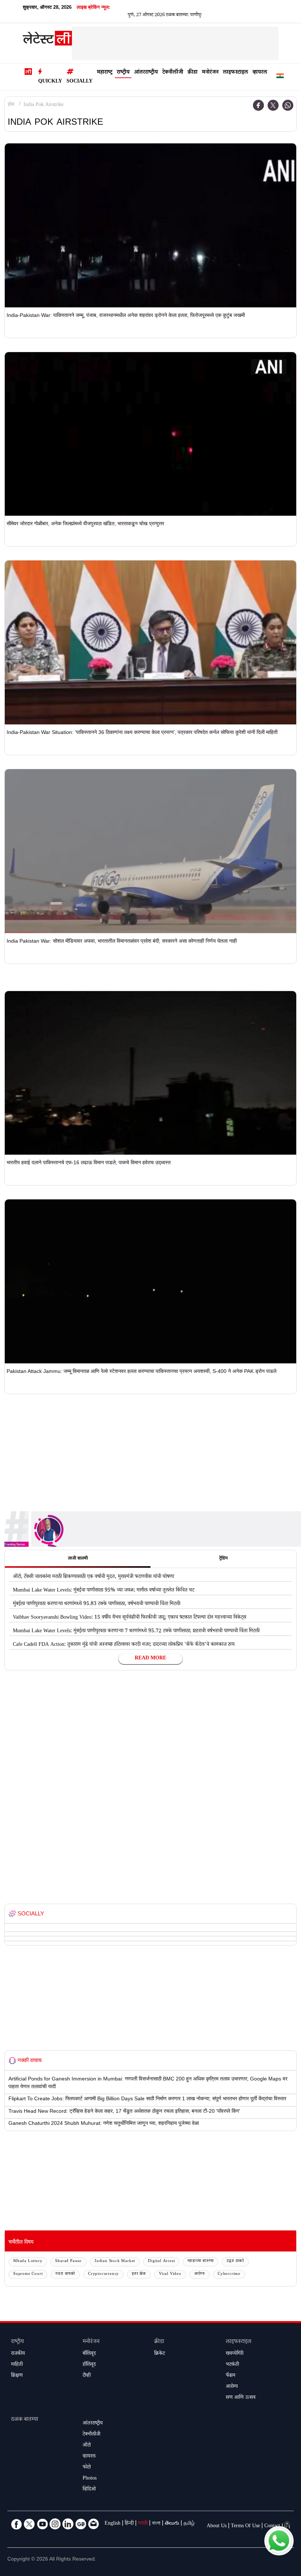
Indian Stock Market (115, 2261)
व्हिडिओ (89, 2490)
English (113, 2524)
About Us (217, 2526)
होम (11, 105)
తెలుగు (172, 2524)
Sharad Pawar (68, 2261)
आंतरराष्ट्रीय (146, 73)
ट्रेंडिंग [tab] (223, 1559)
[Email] (94, 2524)
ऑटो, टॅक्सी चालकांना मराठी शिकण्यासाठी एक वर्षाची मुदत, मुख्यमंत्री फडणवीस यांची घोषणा (93, 1577)
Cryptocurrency (104, 2274)
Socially (79, 82)
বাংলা (156, 2524)
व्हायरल (260, 73)
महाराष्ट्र (105, 73)
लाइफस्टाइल (235, 73)
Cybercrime (229, 2274)
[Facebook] (258, 105)
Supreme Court (28, 2274)
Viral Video (170, 2274)
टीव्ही (87, 2376)
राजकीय (18, 2354)
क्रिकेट (159, 2354)
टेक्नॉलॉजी (173, 73)
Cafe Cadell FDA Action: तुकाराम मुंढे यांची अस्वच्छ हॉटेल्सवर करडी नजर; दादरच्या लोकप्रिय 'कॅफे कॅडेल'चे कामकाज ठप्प (124, 1645)
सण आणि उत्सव (241, 2398)
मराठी (143, 2524)
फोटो (87, 2468)
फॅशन (231, 2376)
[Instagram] (55, 2524)
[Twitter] (273, 105)
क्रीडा (193, 73)
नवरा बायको (65, 2274)
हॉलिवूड (89, 2365)
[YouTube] (42, 2524)
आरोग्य (200, 2274)
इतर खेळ (139, 2274)
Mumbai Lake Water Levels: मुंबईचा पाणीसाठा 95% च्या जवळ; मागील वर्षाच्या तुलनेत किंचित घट (104, 1591)
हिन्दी (129, 2524)
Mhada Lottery (28, 2261)
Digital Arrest (161, 2261)
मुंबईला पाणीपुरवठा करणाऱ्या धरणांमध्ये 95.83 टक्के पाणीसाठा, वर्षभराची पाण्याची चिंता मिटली (97, 1604)
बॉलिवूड (89, 2354)
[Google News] (81, 2524)
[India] (280, 77)
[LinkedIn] (68, 2524)
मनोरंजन (210, 73)
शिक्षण (17, 2376)
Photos (90, 2479)
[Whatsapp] (288, 105)
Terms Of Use (245, 2526)
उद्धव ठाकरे (235, 2261)
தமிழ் (189, 2524)
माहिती (17, 2365)
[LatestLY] (47, 40)
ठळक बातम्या (25, 2420)
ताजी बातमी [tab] (78, 1559)
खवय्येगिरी (235, 2354)
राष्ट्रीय (123, 73)
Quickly (50, 82)
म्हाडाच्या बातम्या (201, 2261)
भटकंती (232, 2365)
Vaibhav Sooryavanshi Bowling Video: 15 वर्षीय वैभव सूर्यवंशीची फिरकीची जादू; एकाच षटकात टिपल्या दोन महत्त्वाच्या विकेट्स (130, 1618)
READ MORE (150, 1659)
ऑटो (87, 2446)
